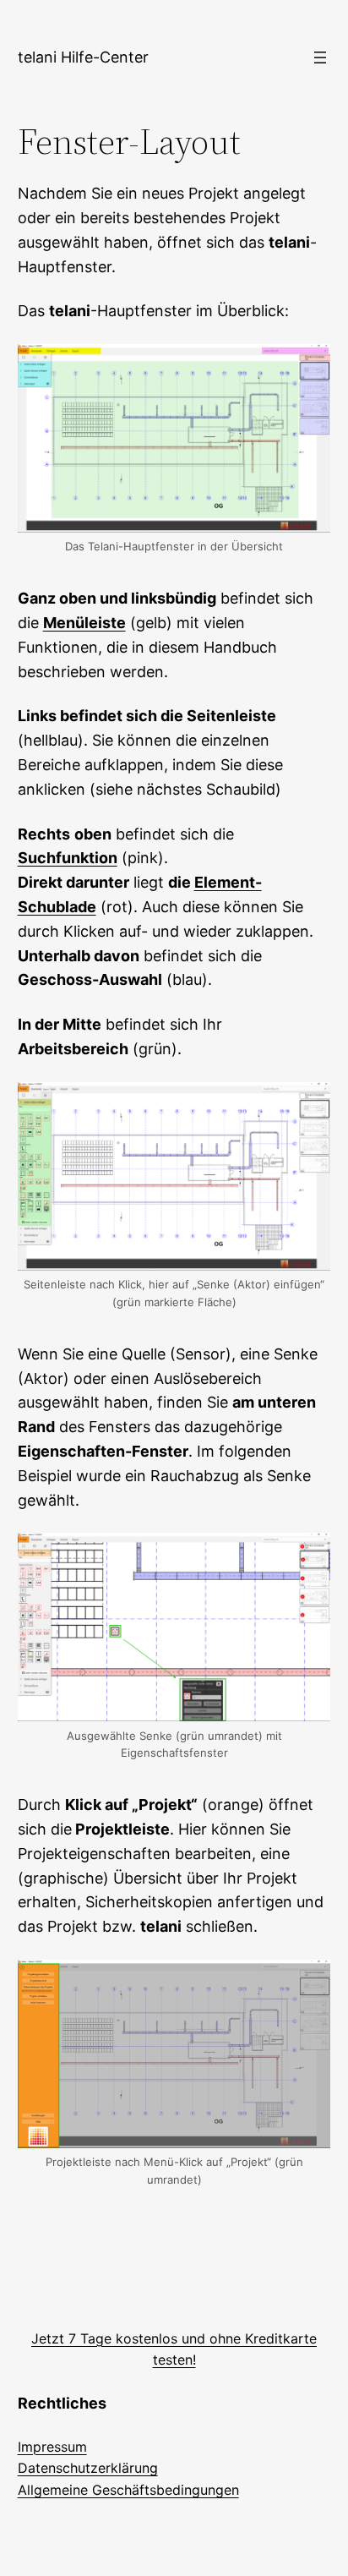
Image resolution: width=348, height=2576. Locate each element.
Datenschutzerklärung (88, 2468)
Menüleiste (84, 623)
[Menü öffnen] (320, 57)
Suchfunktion (68, 858)
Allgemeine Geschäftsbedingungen (128, 2490)
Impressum (52, 2447)
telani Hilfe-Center (83, 57)
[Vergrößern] (308, 366)
